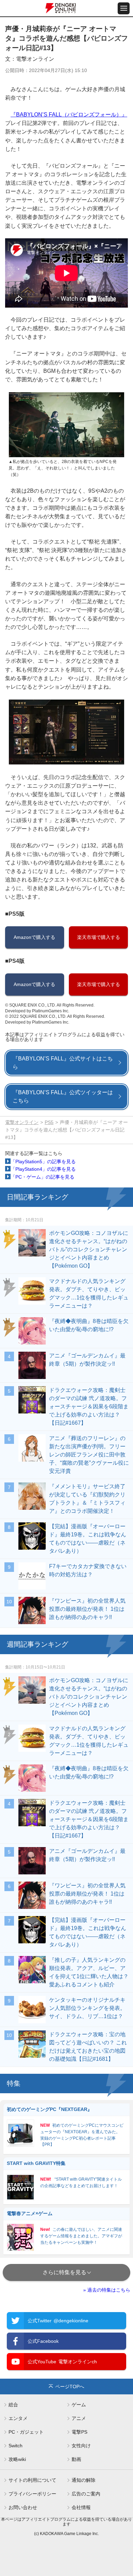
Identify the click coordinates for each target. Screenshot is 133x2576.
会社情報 (81, 2507)
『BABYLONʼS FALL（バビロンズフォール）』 (69, 115)
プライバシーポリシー (32, 2494)
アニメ (79, 2418)
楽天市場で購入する (99, 937)
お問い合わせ (23, 2507)
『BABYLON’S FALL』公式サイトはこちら (63, 1063)
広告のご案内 (86, 2494)
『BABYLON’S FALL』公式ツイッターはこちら (63, 1096)
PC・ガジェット (26, 2432)
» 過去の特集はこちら (107, 2290)
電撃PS (79, 2432)
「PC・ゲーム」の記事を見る (42, 1177)
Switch (16, 2446)
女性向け (81, 2446)
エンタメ (18, 2418)
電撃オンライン (22, 1122)
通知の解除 (84, 2480)
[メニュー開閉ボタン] (124, 8)
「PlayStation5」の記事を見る (43, 1162)
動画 (76, 2459)
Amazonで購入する (34, 937)
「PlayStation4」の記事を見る (43, 1169)
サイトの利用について (32, 2480)
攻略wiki (17, 2459)
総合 (13, 2405)
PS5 (49, 1122)
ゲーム (79, 2405)
